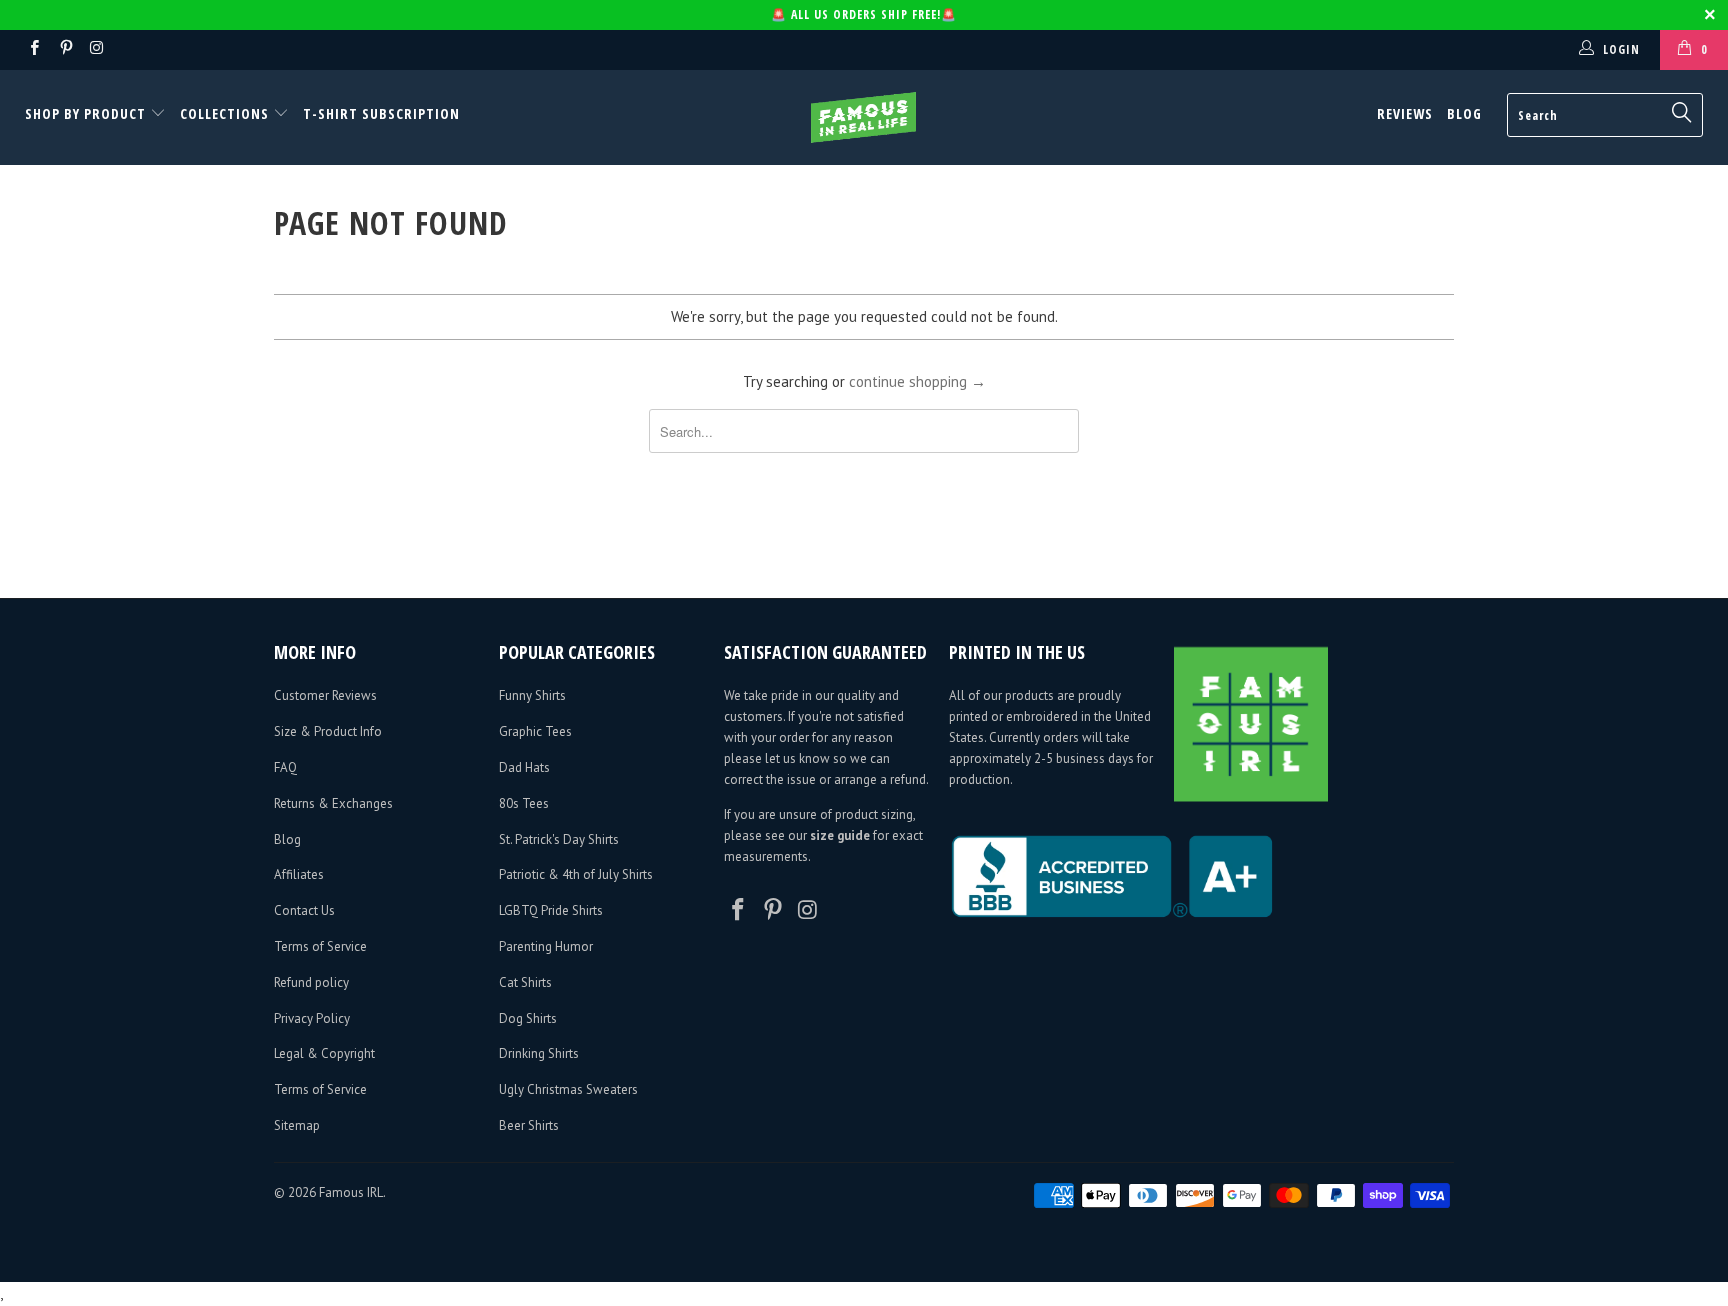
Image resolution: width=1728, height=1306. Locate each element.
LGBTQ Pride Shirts (551, 910)
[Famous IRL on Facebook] (33, 49)
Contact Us (304, 910)
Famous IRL (351, 1192)
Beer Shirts (529, 1125)
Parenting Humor (546, 946)
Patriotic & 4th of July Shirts (576, 874)
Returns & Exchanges (333, 803)
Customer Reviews (325, 695)
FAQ (285, 767)
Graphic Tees (535, 731)
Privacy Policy (312, 1018)
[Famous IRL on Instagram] (96, 49)
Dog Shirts (528, 1018)
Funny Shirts (532, 695)
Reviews (1405, 113)
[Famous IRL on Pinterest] (64, 49)
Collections (224, 113)
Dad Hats (524, 767)
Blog (1464, 113)
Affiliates (299, 874)
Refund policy (311, 982)
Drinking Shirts (539, 1053)
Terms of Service (320, 946)
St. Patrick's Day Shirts (559, 839)
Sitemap (297, 1125)
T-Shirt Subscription (381, 113)
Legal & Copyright (324, 1053)
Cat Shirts (525, 982)
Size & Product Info (328, 731)
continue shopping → (917, 381)
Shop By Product (87, 113)
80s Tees (524, 803)
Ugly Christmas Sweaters (568, 1089)
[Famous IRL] (864, 117)
